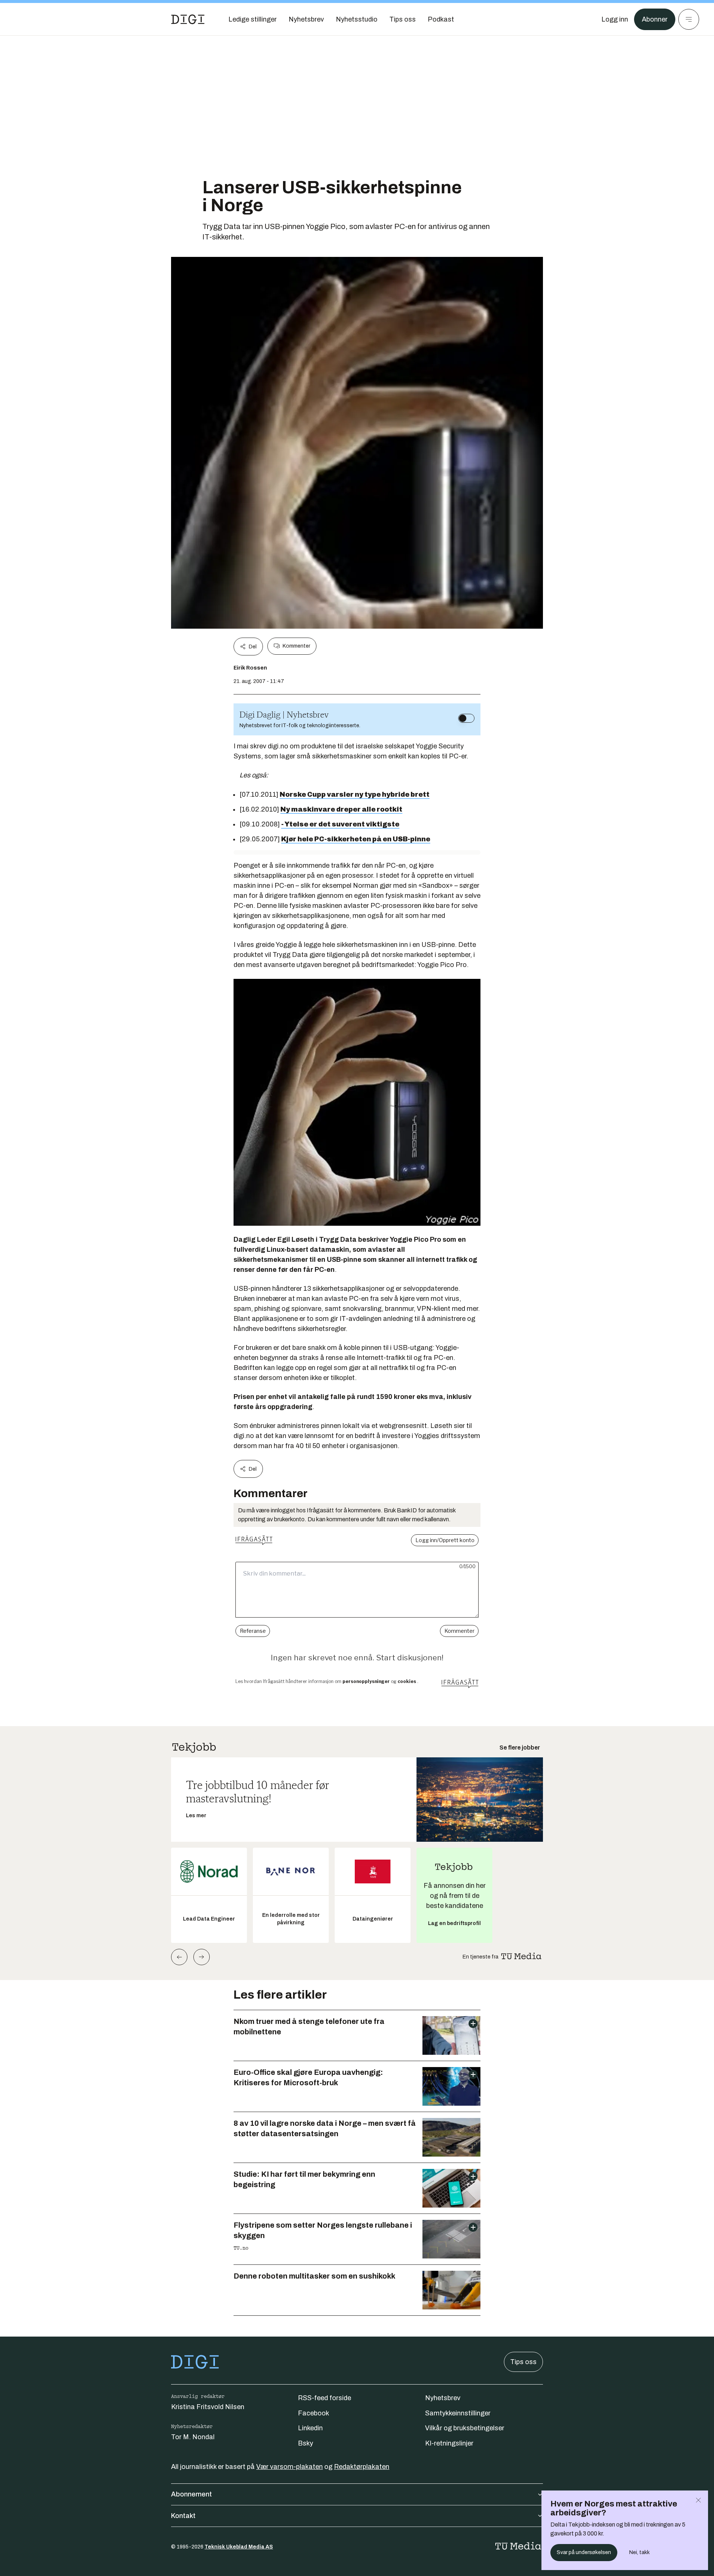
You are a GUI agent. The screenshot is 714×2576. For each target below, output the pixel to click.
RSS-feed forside (324, 2398)
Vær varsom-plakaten (290, 2467)
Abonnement (192, 2494)
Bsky (305, 2443)
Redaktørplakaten (362, 2467)
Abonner (655, 19)
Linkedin (310, 2428)
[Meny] (689, 19)
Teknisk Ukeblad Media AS (239, 2547)
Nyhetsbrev (443, 2398)
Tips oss (523, 2362)
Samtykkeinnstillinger (458, 2413)
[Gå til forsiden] (188, 19)
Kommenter (296, 646)
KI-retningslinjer (449, 2443)
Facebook (313, 2413)
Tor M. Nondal (193, 2437)
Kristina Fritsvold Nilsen (208, 2407)
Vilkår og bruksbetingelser (465, 2428)
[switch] (466, 718)
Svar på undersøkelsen (584, 2552)
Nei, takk (639, 2552)
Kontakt (183, 2516)
